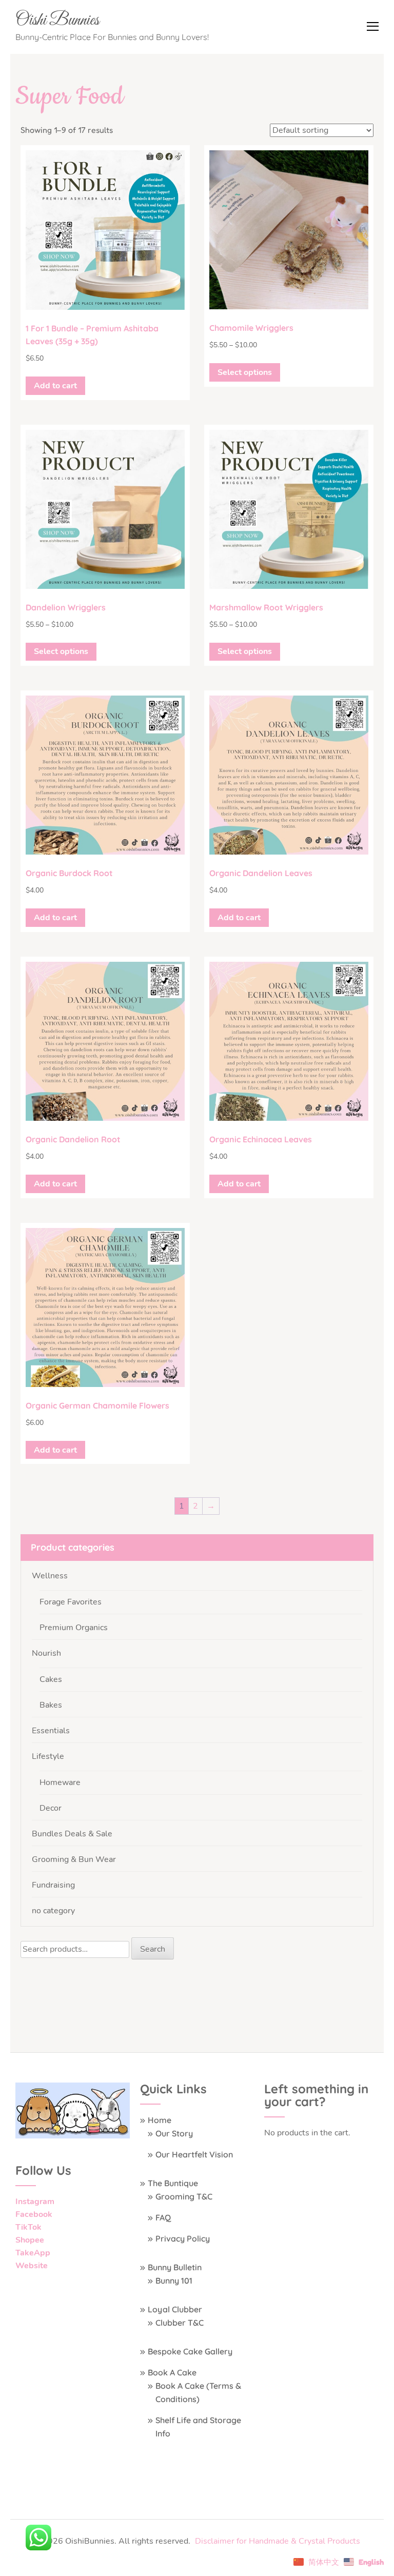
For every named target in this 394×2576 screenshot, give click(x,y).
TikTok (28, 2227)
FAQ (163, 2217)
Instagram (35, 2202)
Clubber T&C (180, 2323)
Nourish (46, 1653)
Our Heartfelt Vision (194, 2154)
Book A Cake (172, 2372)
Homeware (60, 1782)
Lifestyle (48, 1756)
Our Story (174, 2133)
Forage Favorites (71, 1602)
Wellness (50, 1576)
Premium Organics (74, 1628)
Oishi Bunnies (57, 21)
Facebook (34, 2214)
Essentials (51, 1731)
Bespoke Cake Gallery (190, 2351)
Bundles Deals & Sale (72, 1834)
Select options (245, 372)
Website (32, 2266)
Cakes (51, 1679)
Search (153, 1949)
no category (53, 1911)
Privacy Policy (183, 2238)
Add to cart (55, 386)
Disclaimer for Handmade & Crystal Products (278, 2541)
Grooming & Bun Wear (74, 1859)
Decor (51, 1808)
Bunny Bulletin (175, 2267)
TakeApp (33, 2253)
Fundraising (53, 1885)
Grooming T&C (184, 2196)
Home (160, 2120)
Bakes (51, 1705)
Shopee (30, 2240)
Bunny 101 (174, 2281)
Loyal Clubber (175, 2309)
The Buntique (173, 2183)
